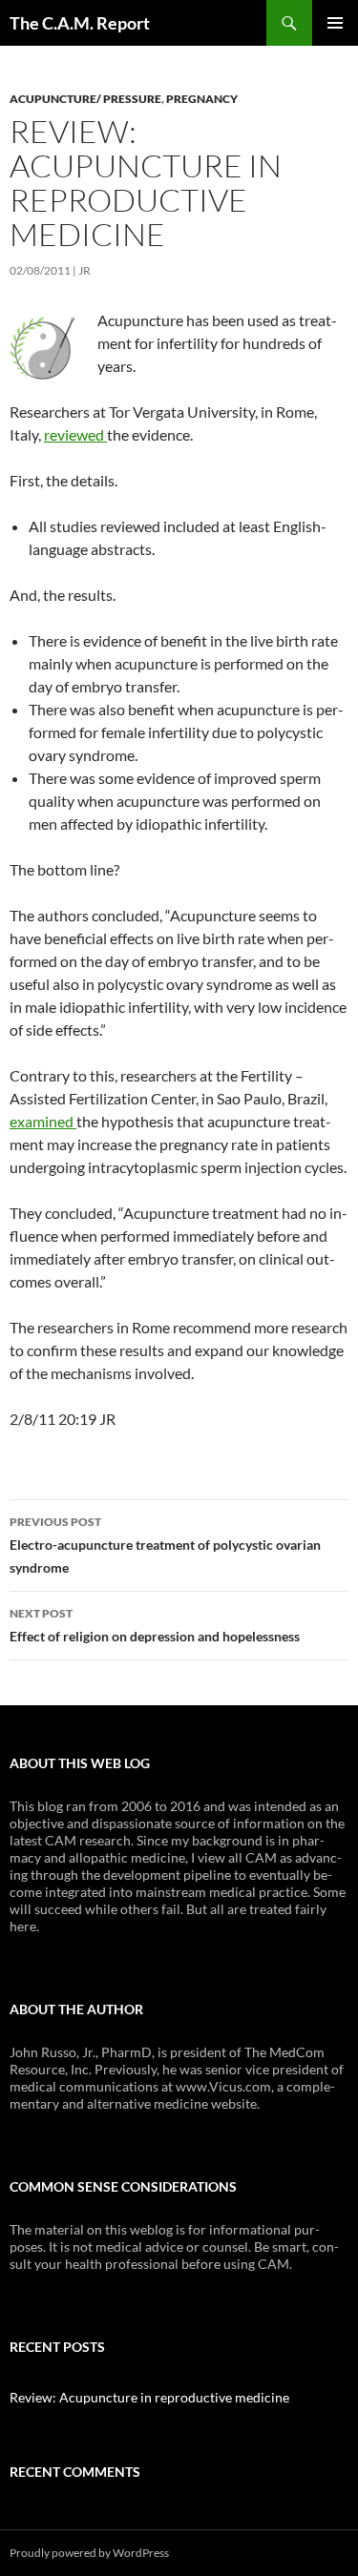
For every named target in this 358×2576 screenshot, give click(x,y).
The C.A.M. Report (80, 23)
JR (84, 270)
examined (43, 1121)
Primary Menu (335, 23)
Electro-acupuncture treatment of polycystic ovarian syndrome (165, 1545)
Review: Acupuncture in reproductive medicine (149, 2397)
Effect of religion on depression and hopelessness (155, 1625)
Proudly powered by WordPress (89, 2553)
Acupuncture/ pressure (85, 99)
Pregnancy (202, 99)
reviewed (75, 434)
